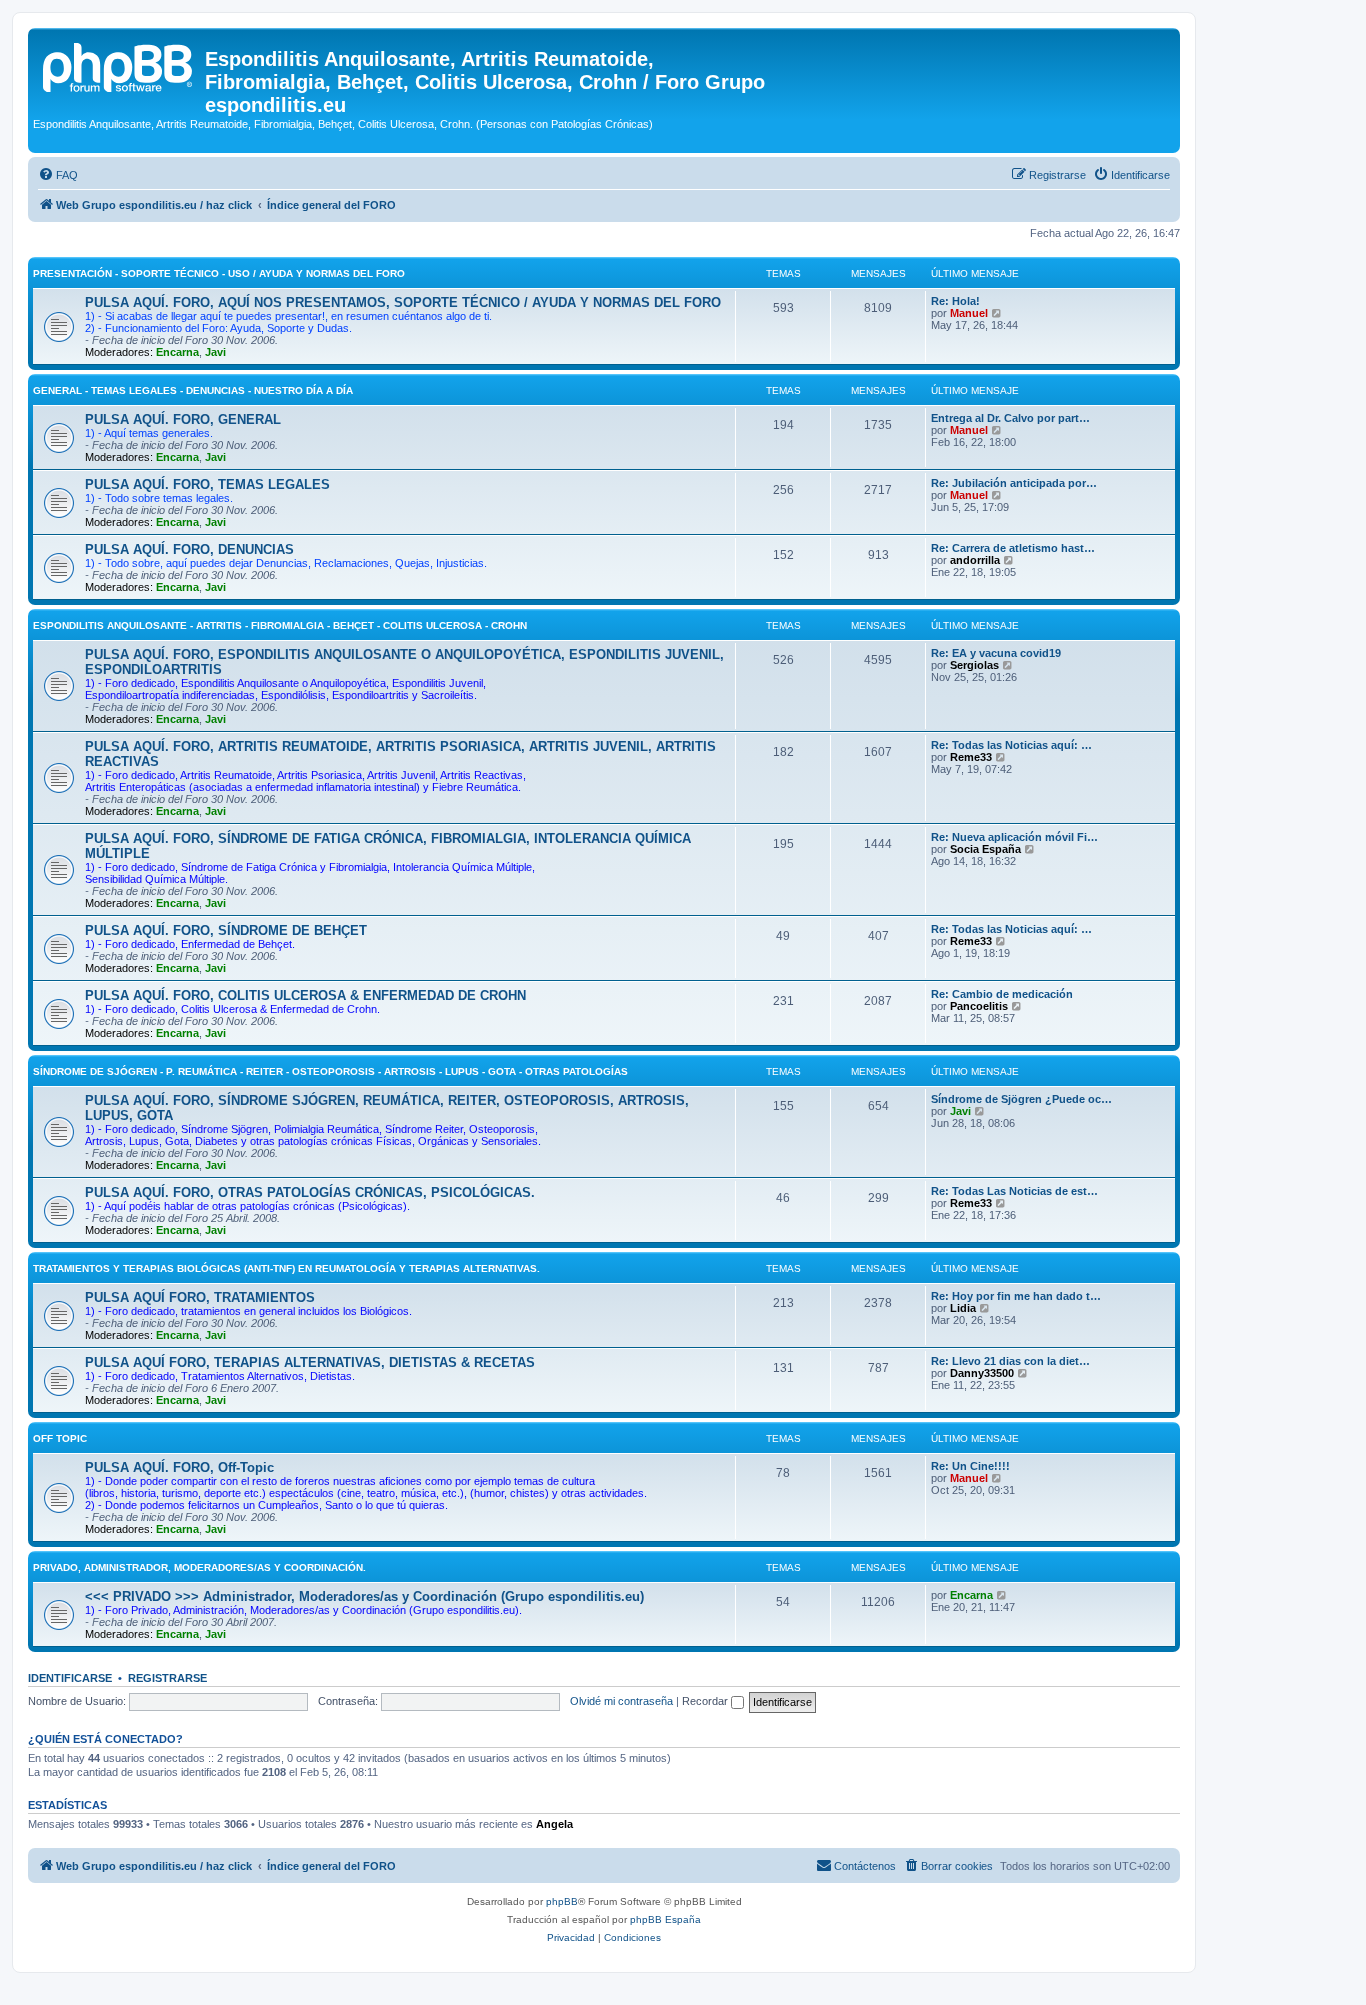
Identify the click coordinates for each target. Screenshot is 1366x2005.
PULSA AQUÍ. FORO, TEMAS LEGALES (207, 484)
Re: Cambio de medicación (1002, 994)
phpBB (562, 1901)
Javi (215, 352)
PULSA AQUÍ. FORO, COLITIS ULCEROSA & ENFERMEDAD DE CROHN (305, 995)
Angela (554, 1824)
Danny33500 (982, 1373)
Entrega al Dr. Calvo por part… (1010, 418)
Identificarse (70, 1678)
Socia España (985, 849)
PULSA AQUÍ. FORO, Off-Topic (179, 1467)
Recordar (706, 1701)
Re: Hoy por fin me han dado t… (1016, 1296)
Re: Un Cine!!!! (970, 1466)
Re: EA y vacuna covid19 (996, 653)
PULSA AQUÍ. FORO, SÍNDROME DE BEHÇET (226, 930)
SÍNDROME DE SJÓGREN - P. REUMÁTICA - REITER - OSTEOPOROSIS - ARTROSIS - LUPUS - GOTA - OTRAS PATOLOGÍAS (330, 1071)
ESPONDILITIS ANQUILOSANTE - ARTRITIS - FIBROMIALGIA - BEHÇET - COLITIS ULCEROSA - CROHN (280, 625)
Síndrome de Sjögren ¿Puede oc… (1021, 1099)
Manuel (969, 313)
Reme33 (971, 757)
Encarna (177, 352)
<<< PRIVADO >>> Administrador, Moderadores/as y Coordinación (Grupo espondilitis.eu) (364, 1596)
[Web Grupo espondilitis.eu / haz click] (119, 65)
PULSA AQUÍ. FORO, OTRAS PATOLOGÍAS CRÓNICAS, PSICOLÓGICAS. (310, 1192)
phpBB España (665, 1919)
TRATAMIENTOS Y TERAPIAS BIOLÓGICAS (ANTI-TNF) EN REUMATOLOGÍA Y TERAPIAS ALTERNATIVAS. (286, 1268)
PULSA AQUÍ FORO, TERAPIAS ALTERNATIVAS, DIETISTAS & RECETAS (310, 1362)
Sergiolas (974, 665)
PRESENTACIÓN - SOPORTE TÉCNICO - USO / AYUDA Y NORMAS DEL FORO (219, 273)
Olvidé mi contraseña (621, 1701)
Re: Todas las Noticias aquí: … (1011, 745)
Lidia (963, 1308)
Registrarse (167, 1678)
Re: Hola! (955, 301)
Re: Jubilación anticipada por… (1014, 483)
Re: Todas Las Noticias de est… (1014, 1191)
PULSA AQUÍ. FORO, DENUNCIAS (189, 549)
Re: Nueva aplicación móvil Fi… (1014, 837)
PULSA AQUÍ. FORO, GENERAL (183, 419)
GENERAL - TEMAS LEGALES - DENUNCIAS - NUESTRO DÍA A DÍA (193, 390)
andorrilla (975, 560)
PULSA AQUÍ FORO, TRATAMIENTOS (200, 1297)
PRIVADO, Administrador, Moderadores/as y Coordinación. (199, 1567)
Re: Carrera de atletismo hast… (1013, 548)
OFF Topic (60, 1438)
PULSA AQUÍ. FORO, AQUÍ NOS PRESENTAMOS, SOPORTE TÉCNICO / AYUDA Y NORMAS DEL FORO (403, 302)
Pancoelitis (979, 1006)
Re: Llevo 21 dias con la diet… (1010, 1361)
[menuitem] (58, 175)
